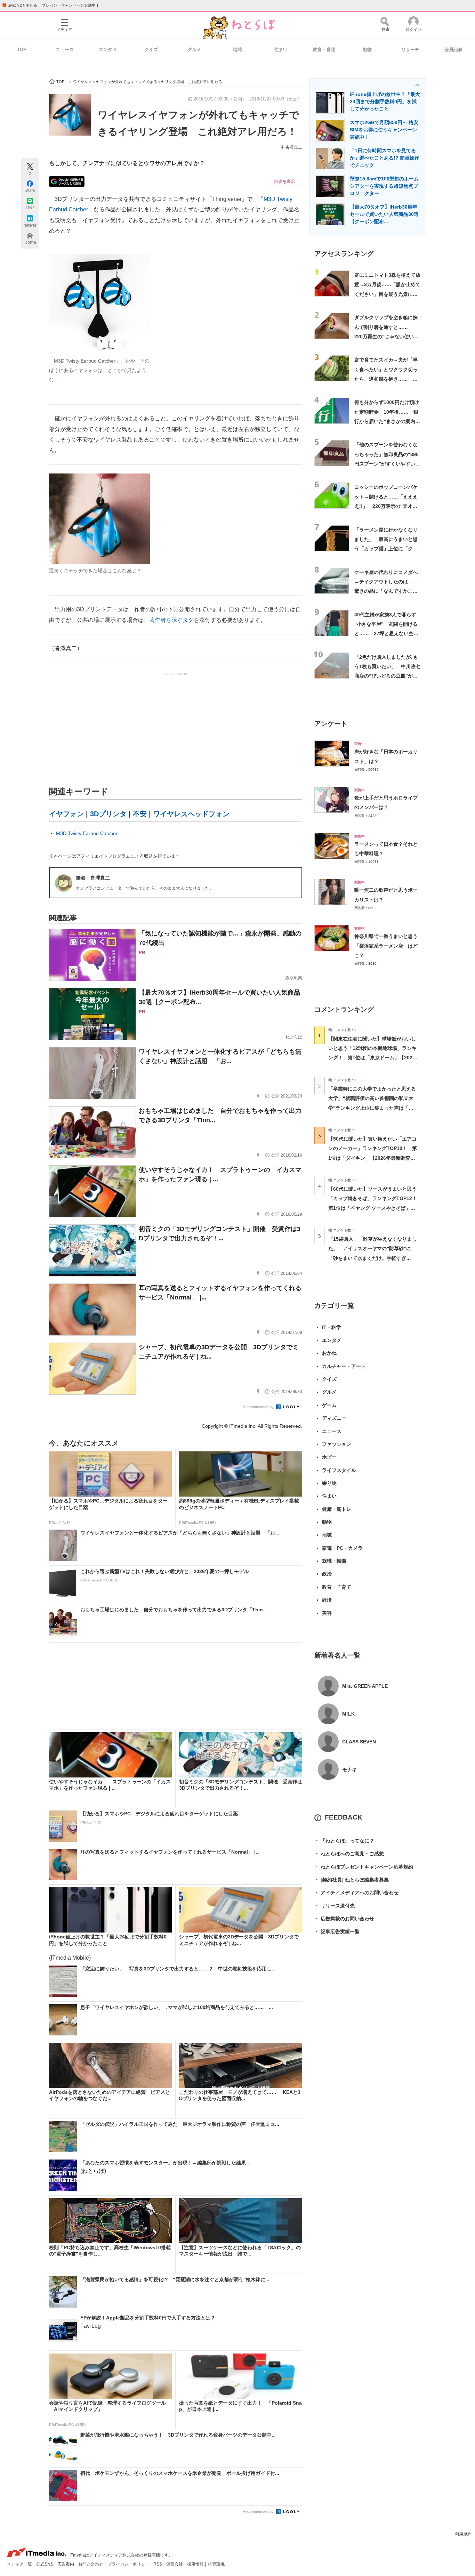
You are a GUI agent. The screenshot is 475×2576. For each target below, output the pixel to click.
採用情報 (196, 2564)
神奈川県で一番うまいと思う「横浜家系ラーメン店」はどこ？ (386, 946)
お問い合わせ (91, 2564)
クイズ (151, 50)
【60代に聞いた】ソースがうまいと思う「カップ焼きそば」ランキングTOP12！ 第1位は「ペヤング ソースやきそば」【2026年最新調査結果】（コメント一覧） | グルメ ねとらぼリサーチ (375, 1208)
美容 (327, 1613)
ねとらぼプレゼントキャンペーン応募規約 (364, 1867)
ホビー (329, 1457)
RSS (158, 2564)
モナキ (349, 1769)
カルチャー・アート (344, 1366)
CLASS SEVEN (359, 1742)
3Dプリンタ (108, 814)
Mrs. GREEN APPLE (365, 1686)
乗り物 (329, 1483)
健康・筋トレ (337, 1509)
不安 (140, 814)
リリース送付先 (335, 1906)
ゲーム (329, 1405)
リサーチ (410, 50)
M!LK (348, 1714)
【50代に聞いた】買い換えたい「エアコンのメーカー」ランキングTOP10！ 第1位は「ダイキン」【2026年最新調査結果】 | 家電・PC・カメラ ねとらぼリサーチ (373, 1158)
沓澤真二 (294, 147)
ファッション (337, 1444)
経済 (327, 1600)
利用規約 (463, 2534)
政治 (327, 1574)
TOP (22, 50)
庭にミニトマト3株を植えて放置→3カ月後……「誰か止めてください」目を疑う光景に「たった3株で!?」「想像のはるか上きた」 (387, 294)
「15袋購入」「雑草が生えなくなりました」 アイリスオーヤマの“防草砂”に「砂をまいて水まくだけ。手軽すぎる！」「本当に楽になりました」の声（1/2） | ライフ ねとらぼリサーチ (372, 1258)
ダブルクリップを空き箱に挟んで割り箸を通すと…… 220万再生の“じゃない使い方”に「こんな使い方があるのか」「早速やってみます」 (387, 336)
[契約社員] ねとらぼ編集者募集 (352, 1880)
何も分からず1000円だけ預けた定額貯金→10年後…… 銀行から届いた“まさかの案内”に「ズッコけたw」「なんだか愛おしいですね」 (387, 421)
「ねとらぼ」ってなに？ (344, 1841)
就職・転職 (334, 1561)
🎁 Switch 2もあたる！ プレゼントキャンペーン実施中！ (51, 5)
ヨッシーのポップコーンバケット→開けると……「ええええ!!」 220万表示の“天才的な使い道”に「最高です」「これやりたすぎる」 (387, 506)
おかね (329, 1353)
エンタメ (108, 50)
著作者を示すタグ (171, 620)
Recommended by (259, 1407)
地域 (237, 50)
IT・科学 (332, 1327)
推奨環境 (216, 2564)
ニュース (65, 50)
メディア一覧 (20, 2564)
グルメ (194, 50)
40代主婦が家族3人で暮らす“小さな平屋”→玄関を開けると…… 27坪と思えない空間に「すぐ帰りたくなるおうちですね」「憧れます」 (386, 634)
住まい (281, 50)
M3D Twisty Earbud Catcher (87, 833)
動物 (367, 50)
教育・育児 (324, 50)
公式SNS (45, 2564)
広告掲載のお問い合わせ (344, 1919)
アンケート (331, 724)
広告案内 (66, 2564)
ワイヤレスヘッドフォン (191, 814)
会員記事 (453, 50)
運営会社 (175, 2564)
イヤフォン (66, 814)
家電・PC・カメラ (342, 1548)
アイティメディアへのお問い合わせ (356, 1893)
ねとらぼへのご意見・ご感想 (349, 1854)
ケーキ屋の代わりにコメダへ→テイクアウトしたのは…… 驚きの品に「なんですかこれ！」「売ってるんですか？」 (388, 591)
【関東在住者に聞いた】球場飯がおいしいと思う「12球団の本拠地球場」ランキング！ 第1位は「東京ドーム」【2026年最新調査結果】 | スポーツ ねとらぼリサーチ (372, 1058)
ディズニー (334, 1418)
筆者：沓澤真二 (93, 878)
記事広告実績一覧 (337, 1931)
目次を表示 (284, 181)
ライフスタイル (339, 1470)
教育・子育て (337, 1587)
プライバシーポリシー (129, 2564)
